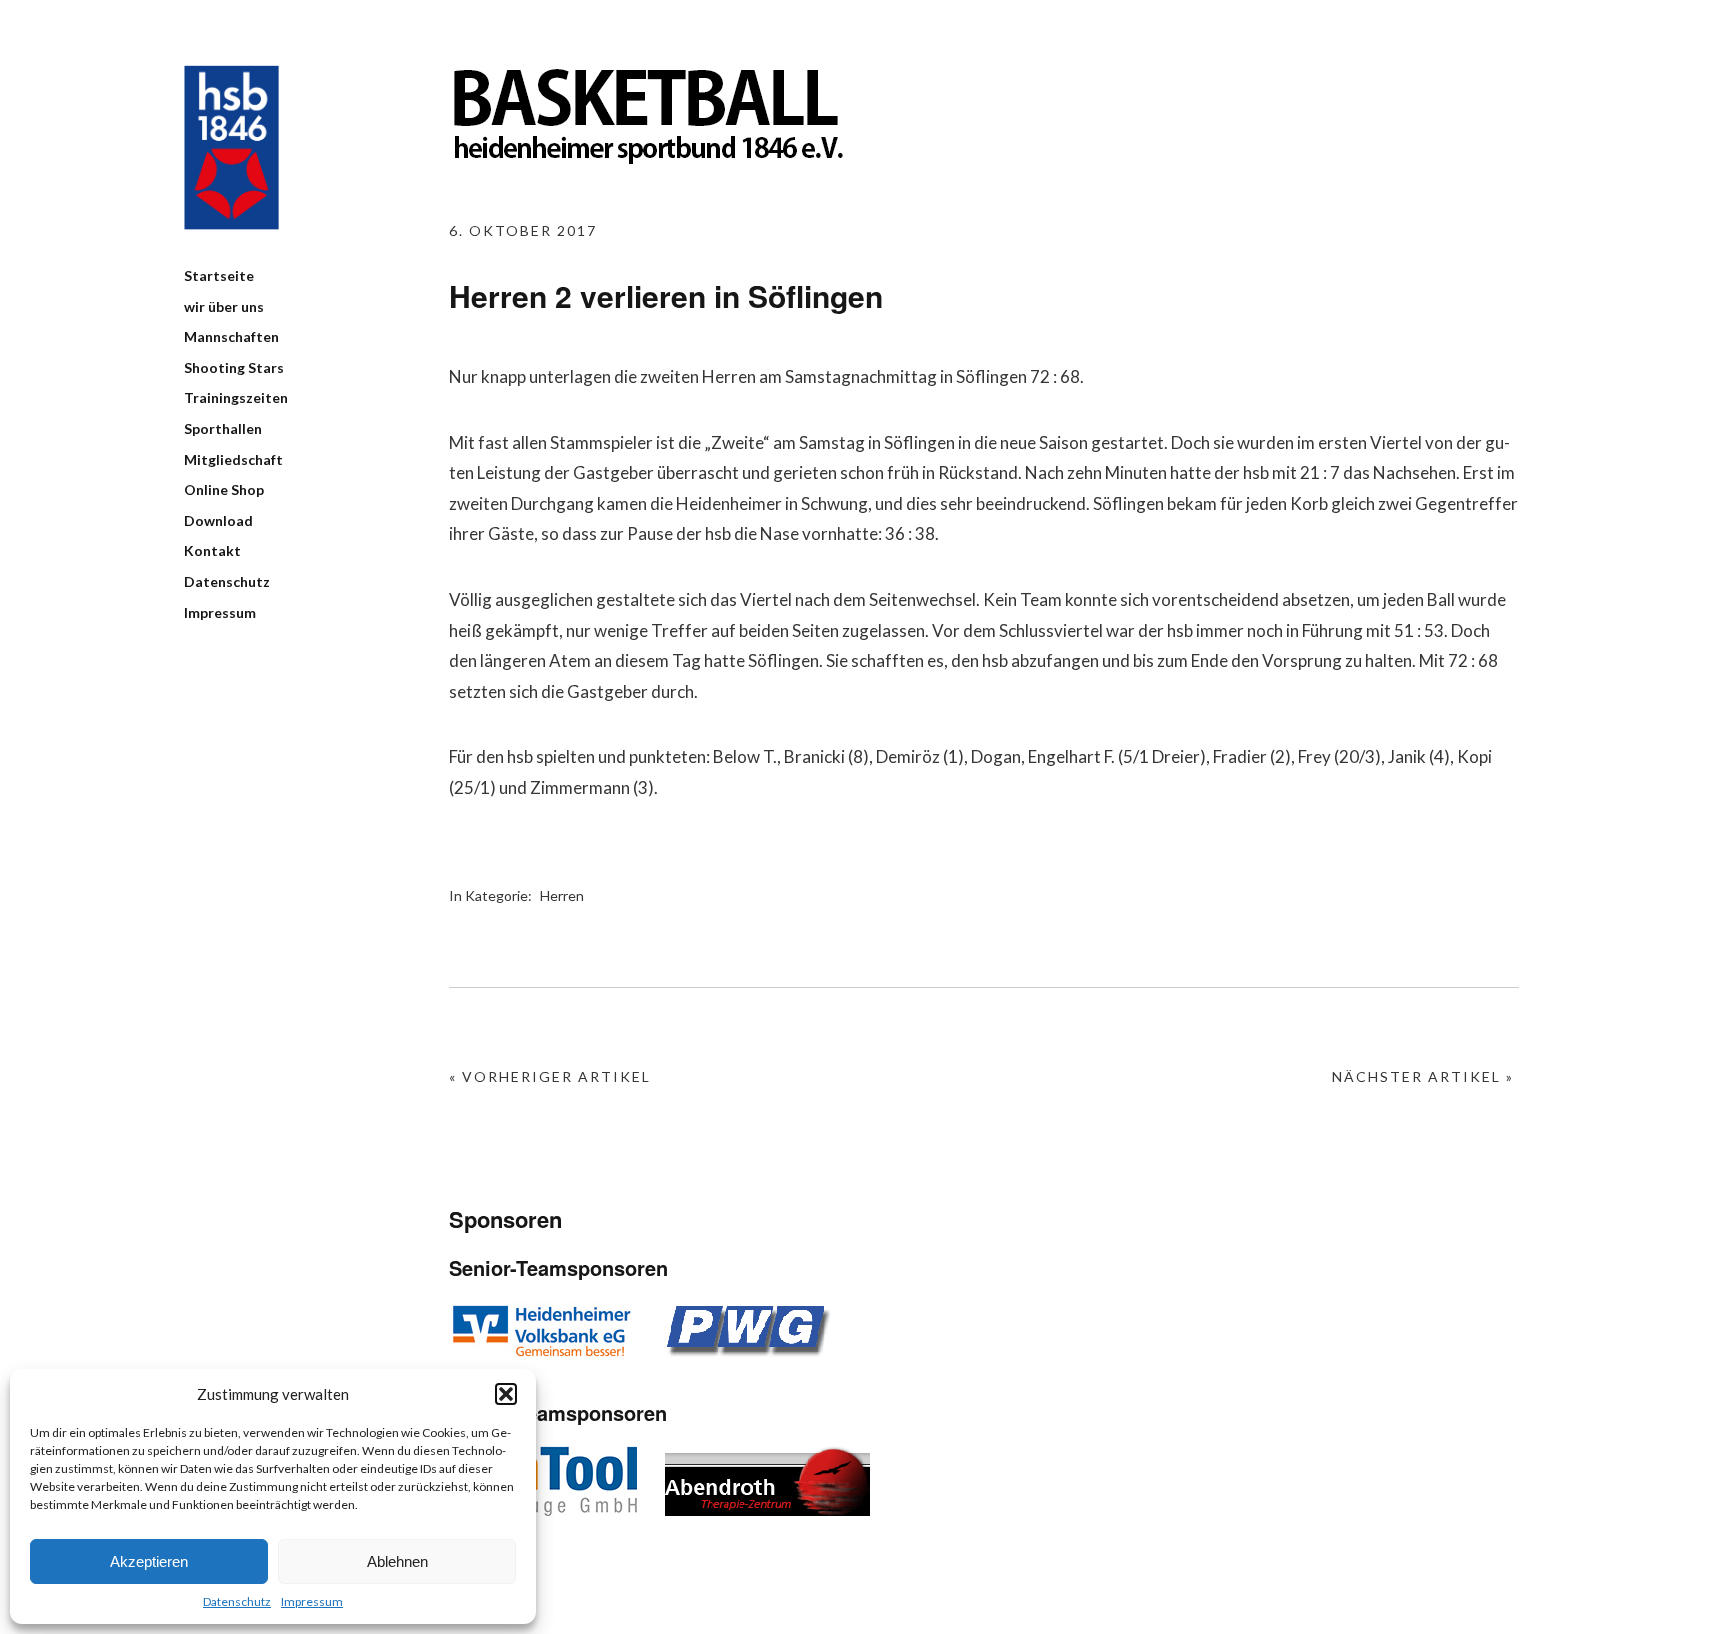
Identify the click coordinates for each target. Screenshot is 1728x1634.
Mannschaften (231, 336)
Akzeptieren (149, 1561)
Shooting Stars (234, 367)
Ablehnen (397, 1561)
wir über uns (224, 306)
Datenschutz (237, 1601)
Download (218, 520)
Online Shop (224, 489)
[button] (506, 1394)
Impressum (312, 1601)
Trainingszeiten (236, 397)
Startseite (219, 275)
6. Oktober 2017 (523, 230)
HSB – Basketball (231, 147)
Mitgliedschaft (233, 459)
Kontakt (212, 550)
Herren (562, 895)
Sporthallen (223, 428)
